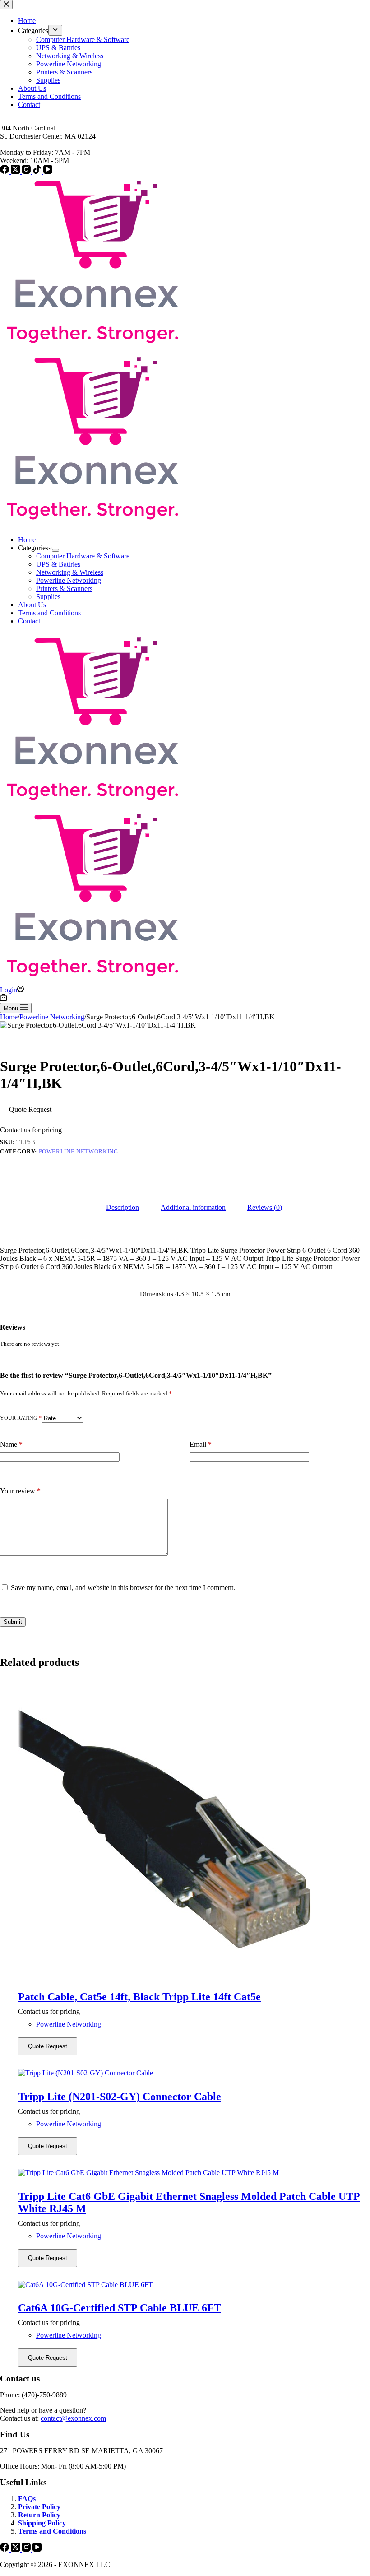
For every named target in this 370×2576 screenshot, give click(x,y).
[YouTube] (37, 2549)
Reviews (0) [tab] (265, 1207)
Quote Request (30, 1109)
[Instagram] (27, 2549)
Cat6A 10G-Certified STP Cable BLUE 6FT (120, 2308)
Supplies (48, 597)
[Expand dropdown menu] (55, 550)
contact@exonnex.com (73, 2418)
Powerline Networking (69, 580)
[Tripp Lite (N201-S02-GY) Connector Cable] (194, 2073)
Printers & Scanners (64, 588)
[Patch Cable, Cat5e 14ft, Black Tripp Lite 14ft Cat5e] (194, 1830)
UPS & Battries (58, 564)
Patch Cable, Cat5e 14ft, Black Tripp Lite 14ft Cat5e (139, 1997)
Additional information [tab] (193, 1207)
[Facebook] (5, 2549)
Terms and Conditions (49, 613)
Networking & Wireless (70, 572)
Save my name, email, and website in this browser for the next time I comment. (123, 1588)
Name (11, 1444)
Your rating (21, 1418)
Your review (20, 1491)
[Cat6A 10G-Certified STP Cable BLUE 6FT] (194, 2285)
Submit (13, 1622)
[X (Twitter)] (16, 2549)
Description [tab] (123, 1207)
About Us (32, 605)
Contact (29, 621)
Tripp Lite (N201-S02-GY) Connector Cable (120, 2097)
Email (201, 1444)
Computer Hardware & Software (83, 556)
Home (27, 540)
